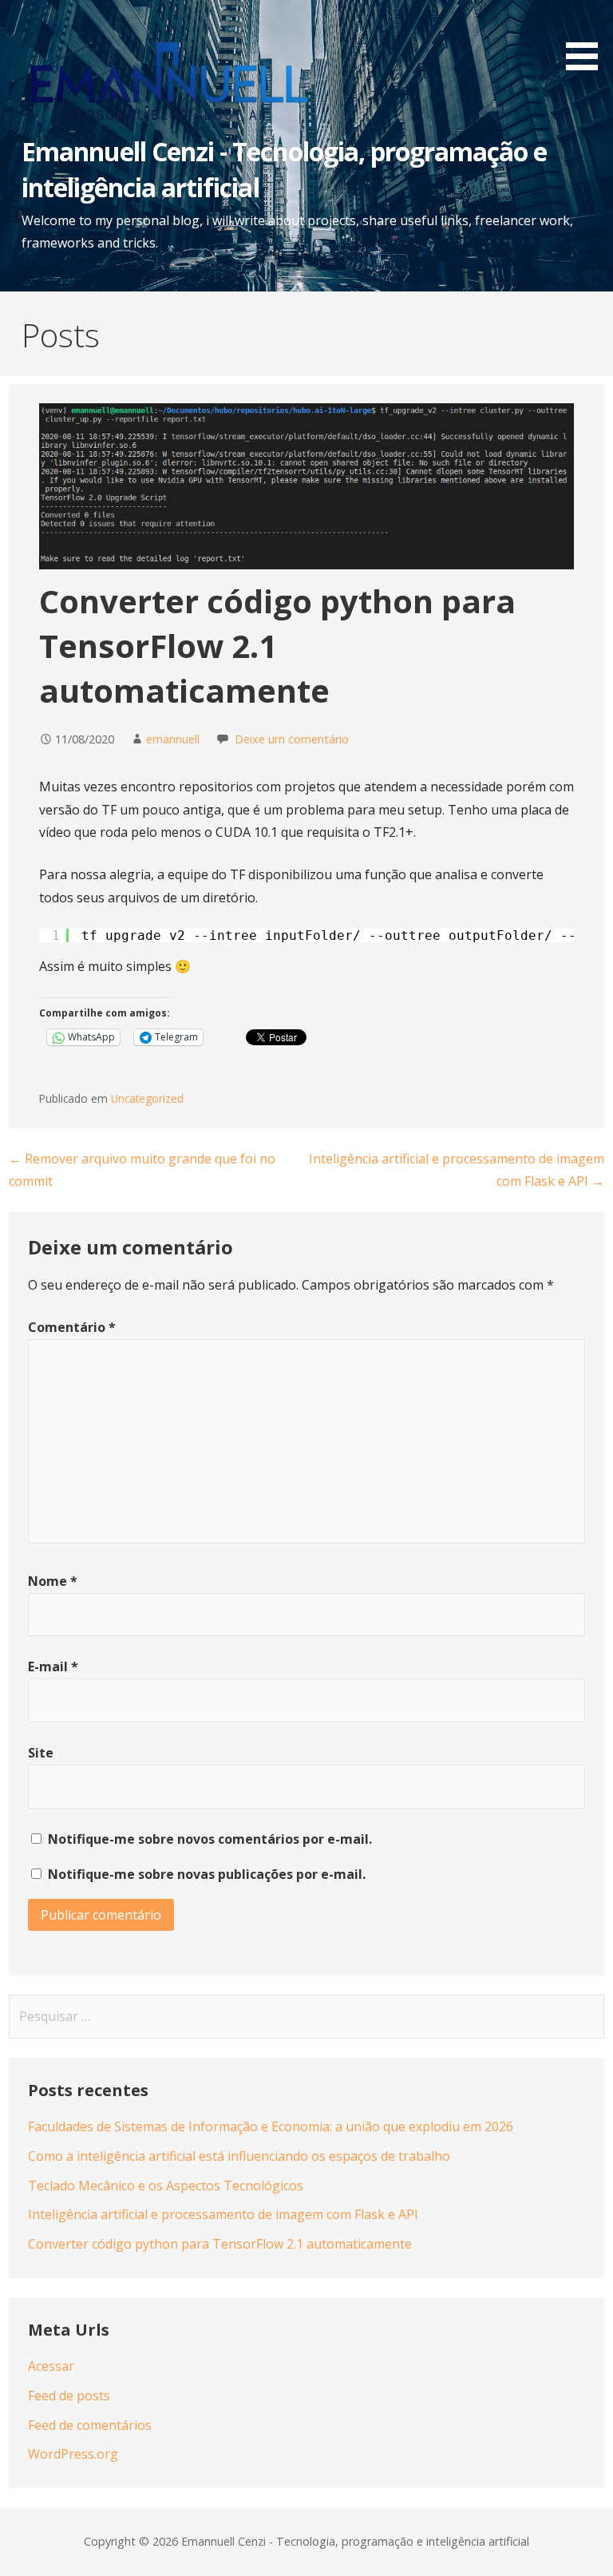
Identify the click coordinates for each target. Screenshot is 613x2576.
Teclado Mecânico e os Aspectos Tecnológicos (166, 2186)
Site (41, 1753)
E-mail (53, 1666)
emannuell (173, 739)
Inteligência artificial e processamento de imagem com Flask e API (223, 2214)
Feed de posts (69, 2396)
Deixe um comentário (292, 739)
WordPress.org (73, 2454)
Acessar (51, 2366)
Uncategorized (147, 1098)
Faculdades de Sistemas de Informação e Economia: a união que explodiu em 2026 (271, 2126)
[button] (587, 38)
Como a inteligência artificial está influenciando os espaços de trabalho (239, 2156)
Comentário (72, 1327)
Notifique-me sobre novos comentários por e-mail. (210, 1839)
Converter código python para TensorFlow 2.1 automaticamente (220, 2244)
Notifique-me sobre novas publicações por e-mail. (207, 1874)
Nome (53, 1581)
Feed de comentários (90, 2425)
